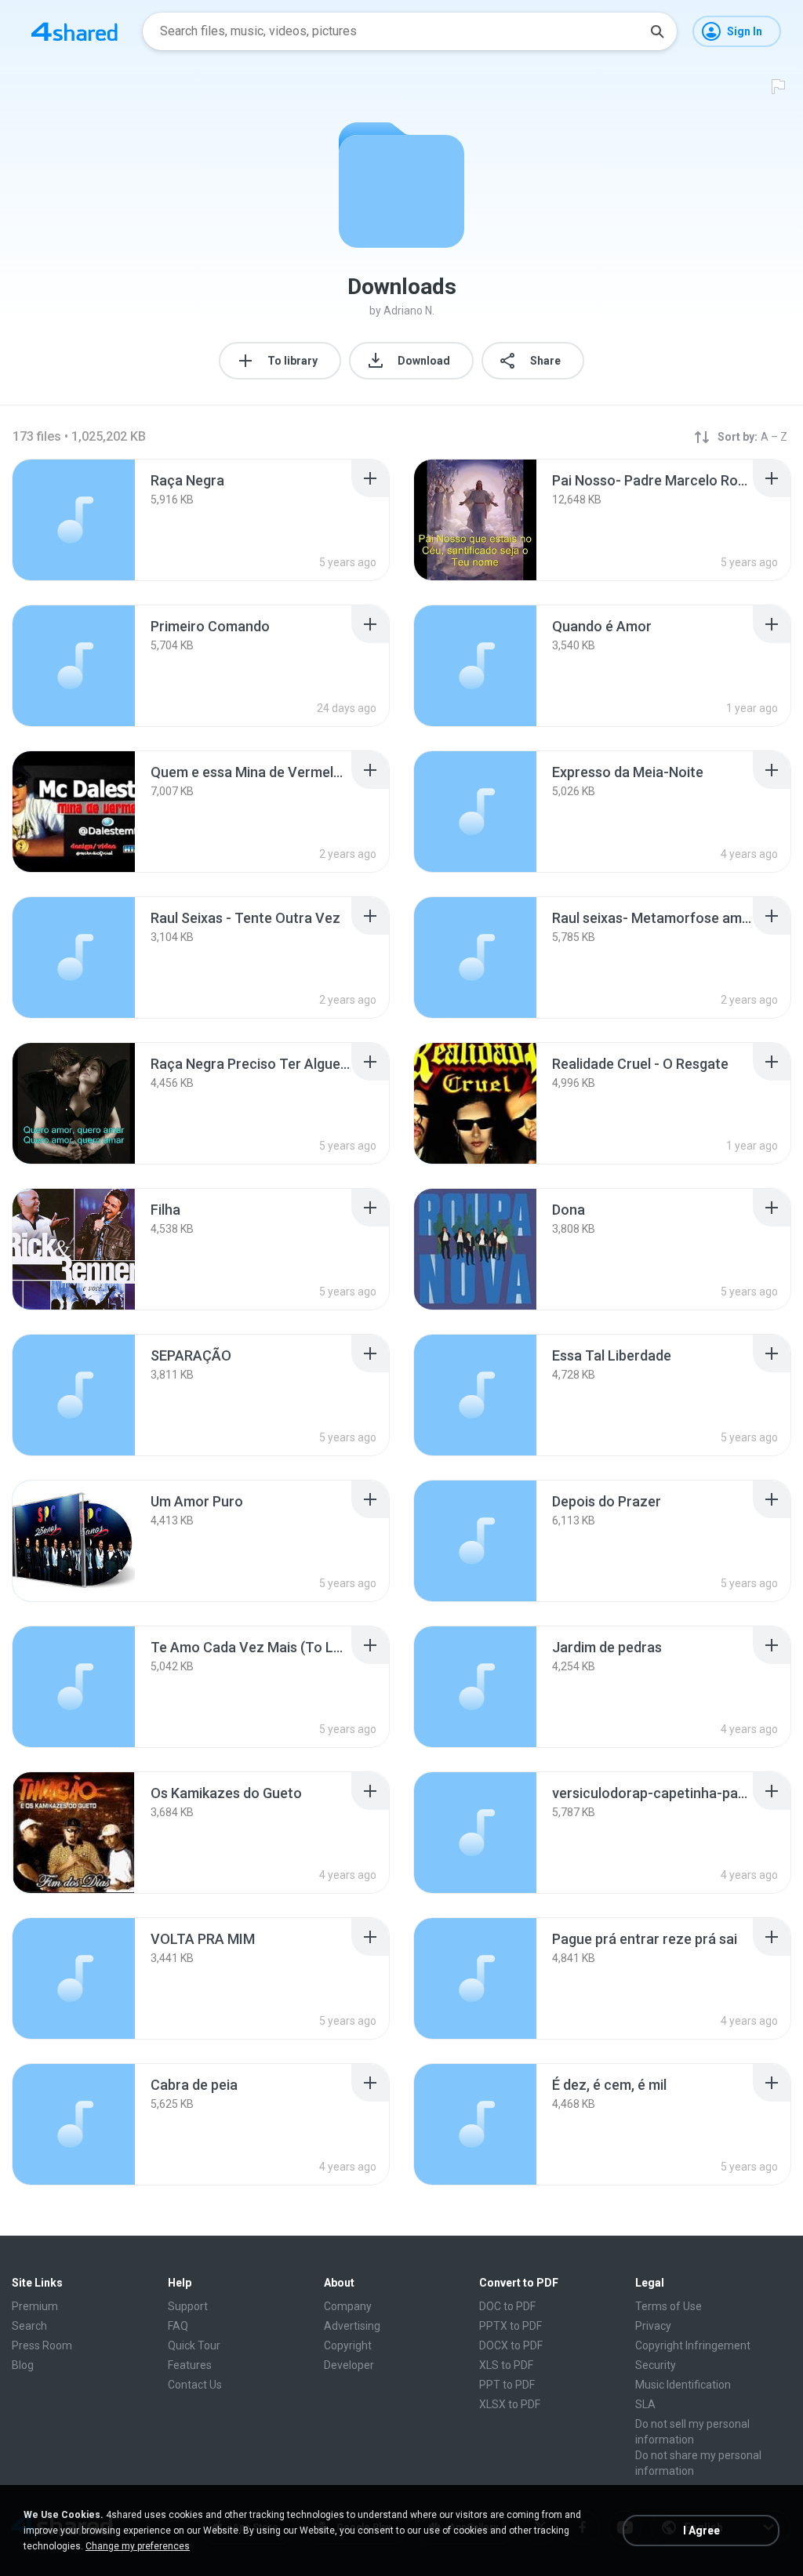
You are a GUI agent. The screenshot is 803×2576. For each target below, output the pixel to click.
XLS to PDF (506, 2365)
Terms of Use (669, 2306)
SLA (645, 2404)
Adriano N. (409, 311)
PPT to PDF (507, 2385)
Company (348, 2306)
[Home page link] (74, 31)
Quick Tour (194, 2345)
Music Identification (683, 2385)
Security (656, 2365)
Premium (35, 2306)
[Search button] (657, 31)
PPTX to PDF (511, 2326)
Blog (23, 2365)
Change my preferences (138, 2546)
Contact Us (195, 2385)
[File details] (74, 520)
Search (29, 2326)
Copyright (348, 2345)
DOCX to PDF (511, 2345)
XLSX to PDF (510, 2404)
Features (190, 2365)
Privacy (653, 2326)
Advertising (352, 2326)
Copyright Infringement (693, 2345)
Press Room (42, 2345)
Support (188, 2306)
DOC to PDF (507, 2306)
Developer (349, 2365)
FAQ (178, 2326)
